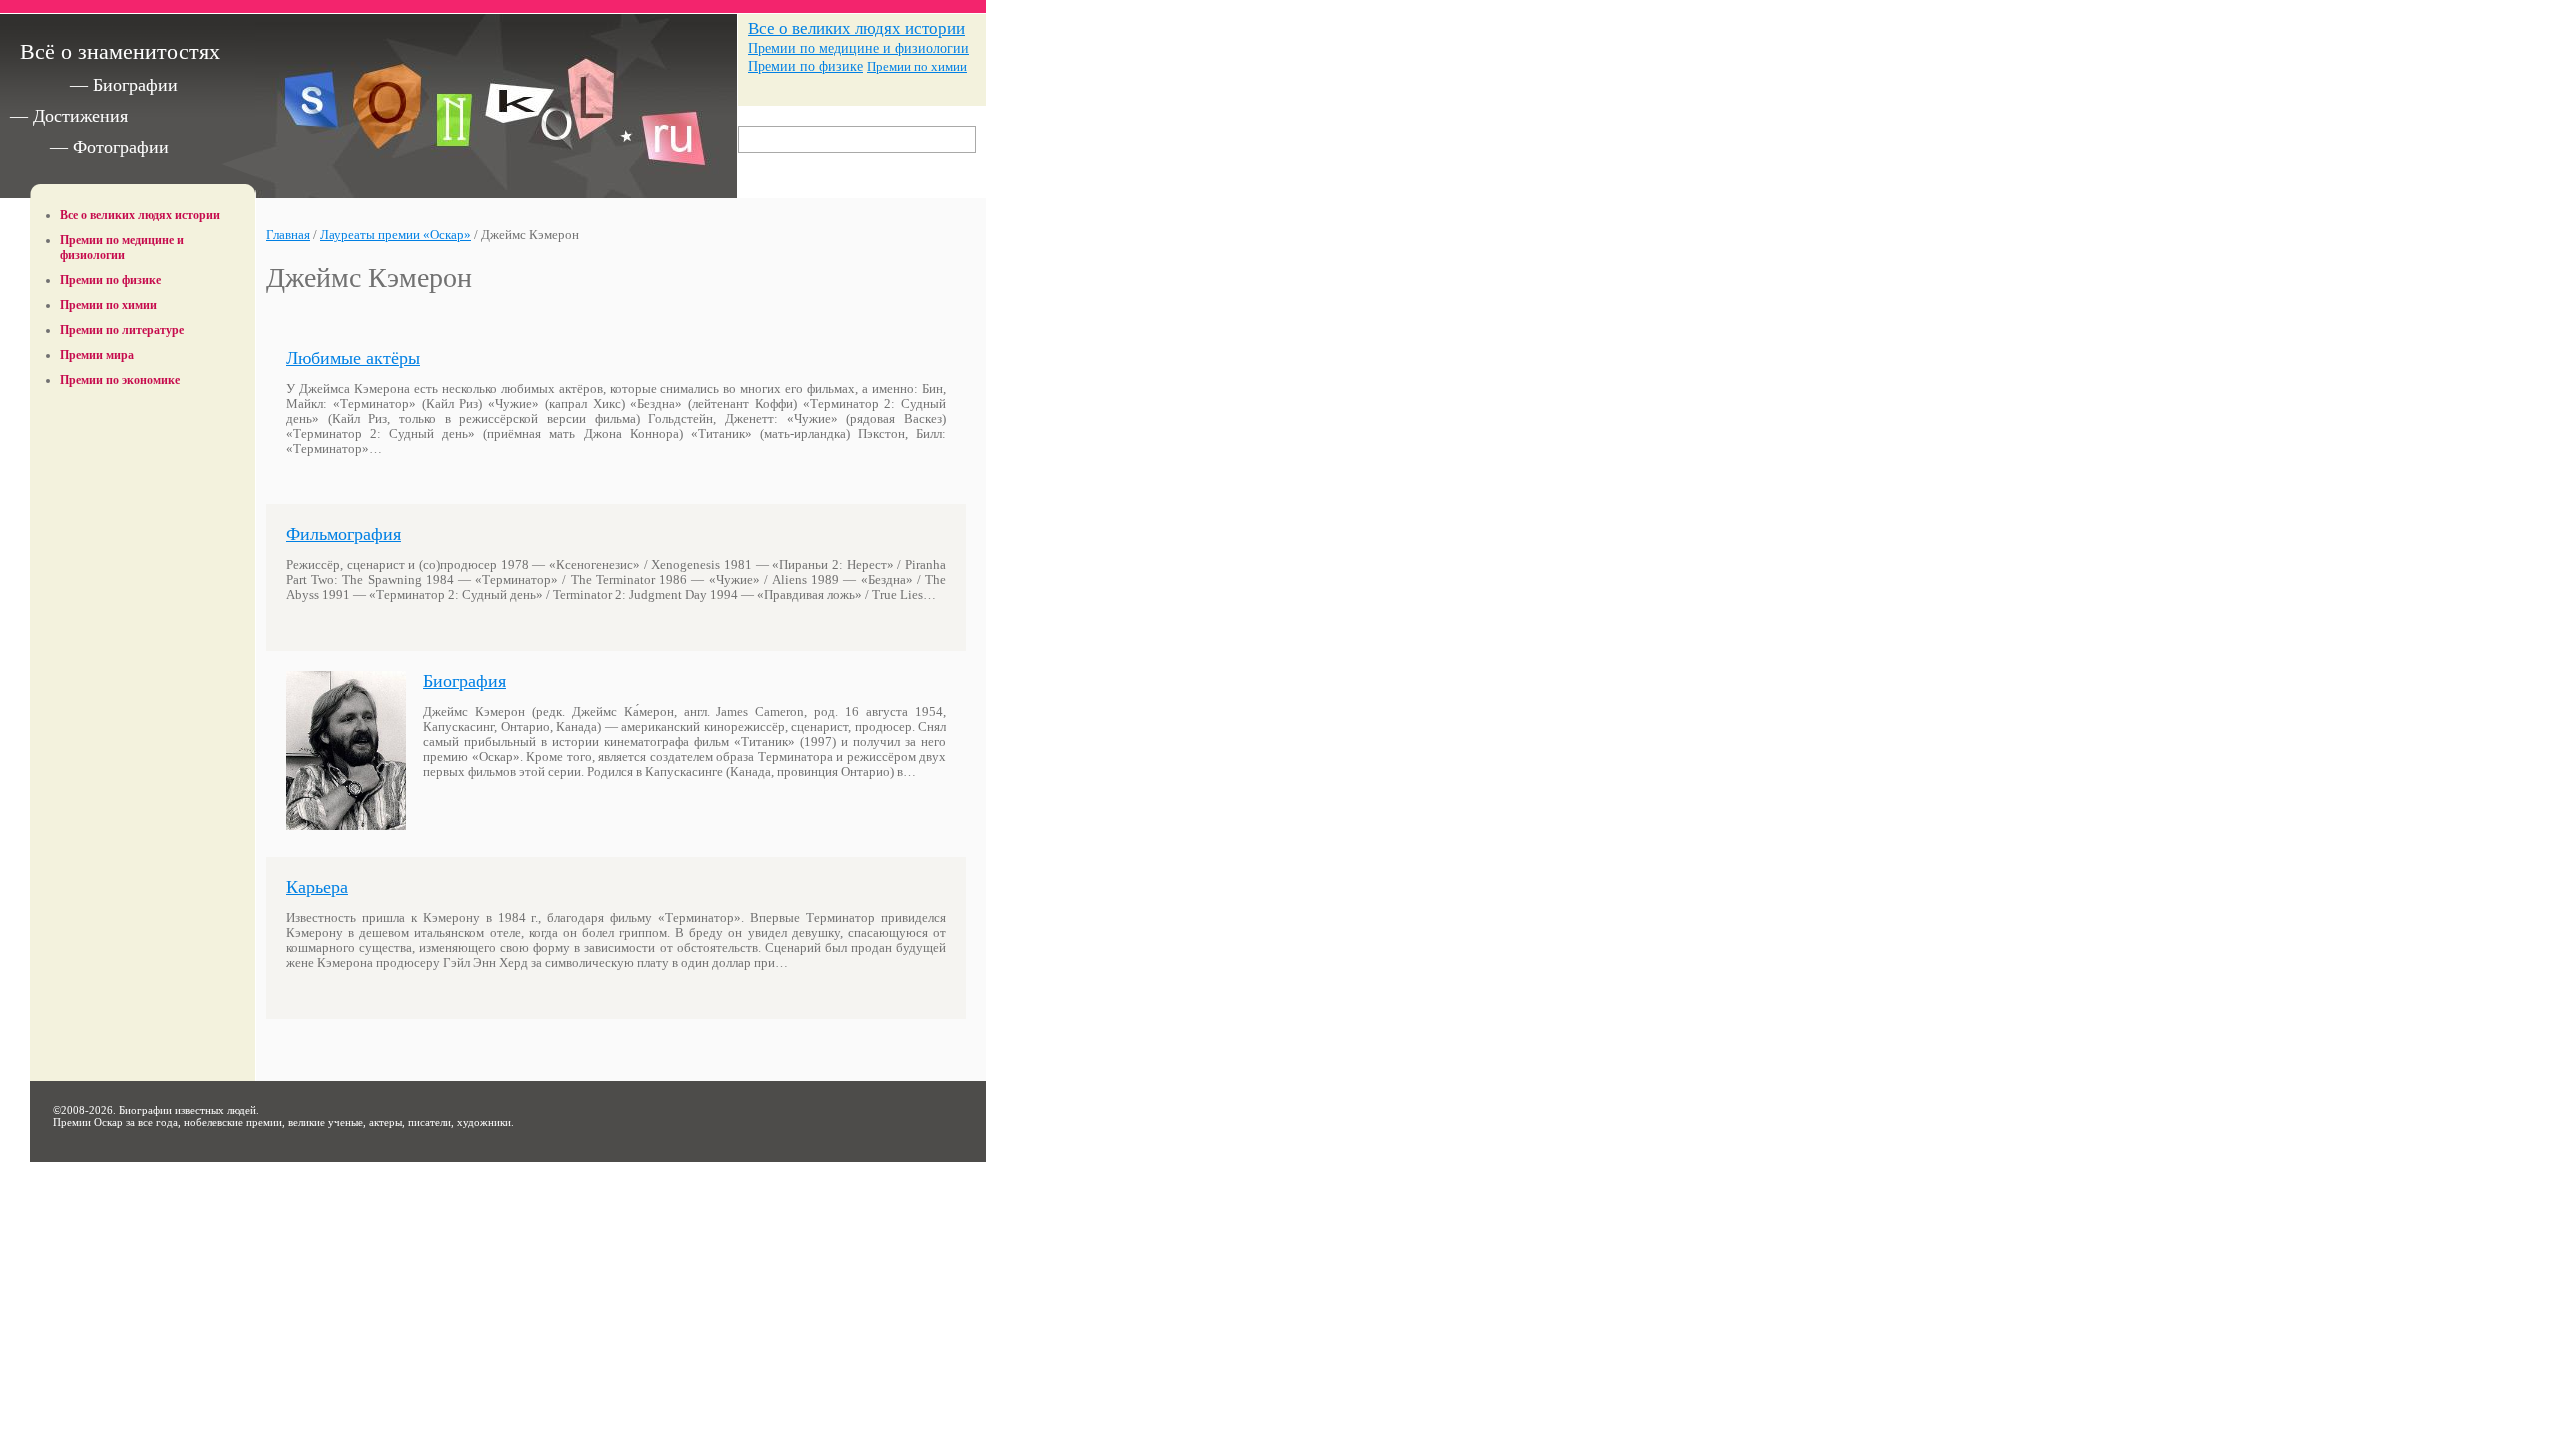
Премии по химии (917, 66)
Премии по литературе (122, 330)
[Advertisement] (143, 443)
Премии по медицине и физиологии (858, 48)
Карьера (317, 887)
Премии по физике (805, 66)
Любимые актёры (353, 358)
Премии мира (97, 355)
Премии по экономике (120, 380)
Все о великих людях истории (856, 28)
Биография (464, 681)
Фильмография (343, 534)
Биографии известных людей (187, 1110)
